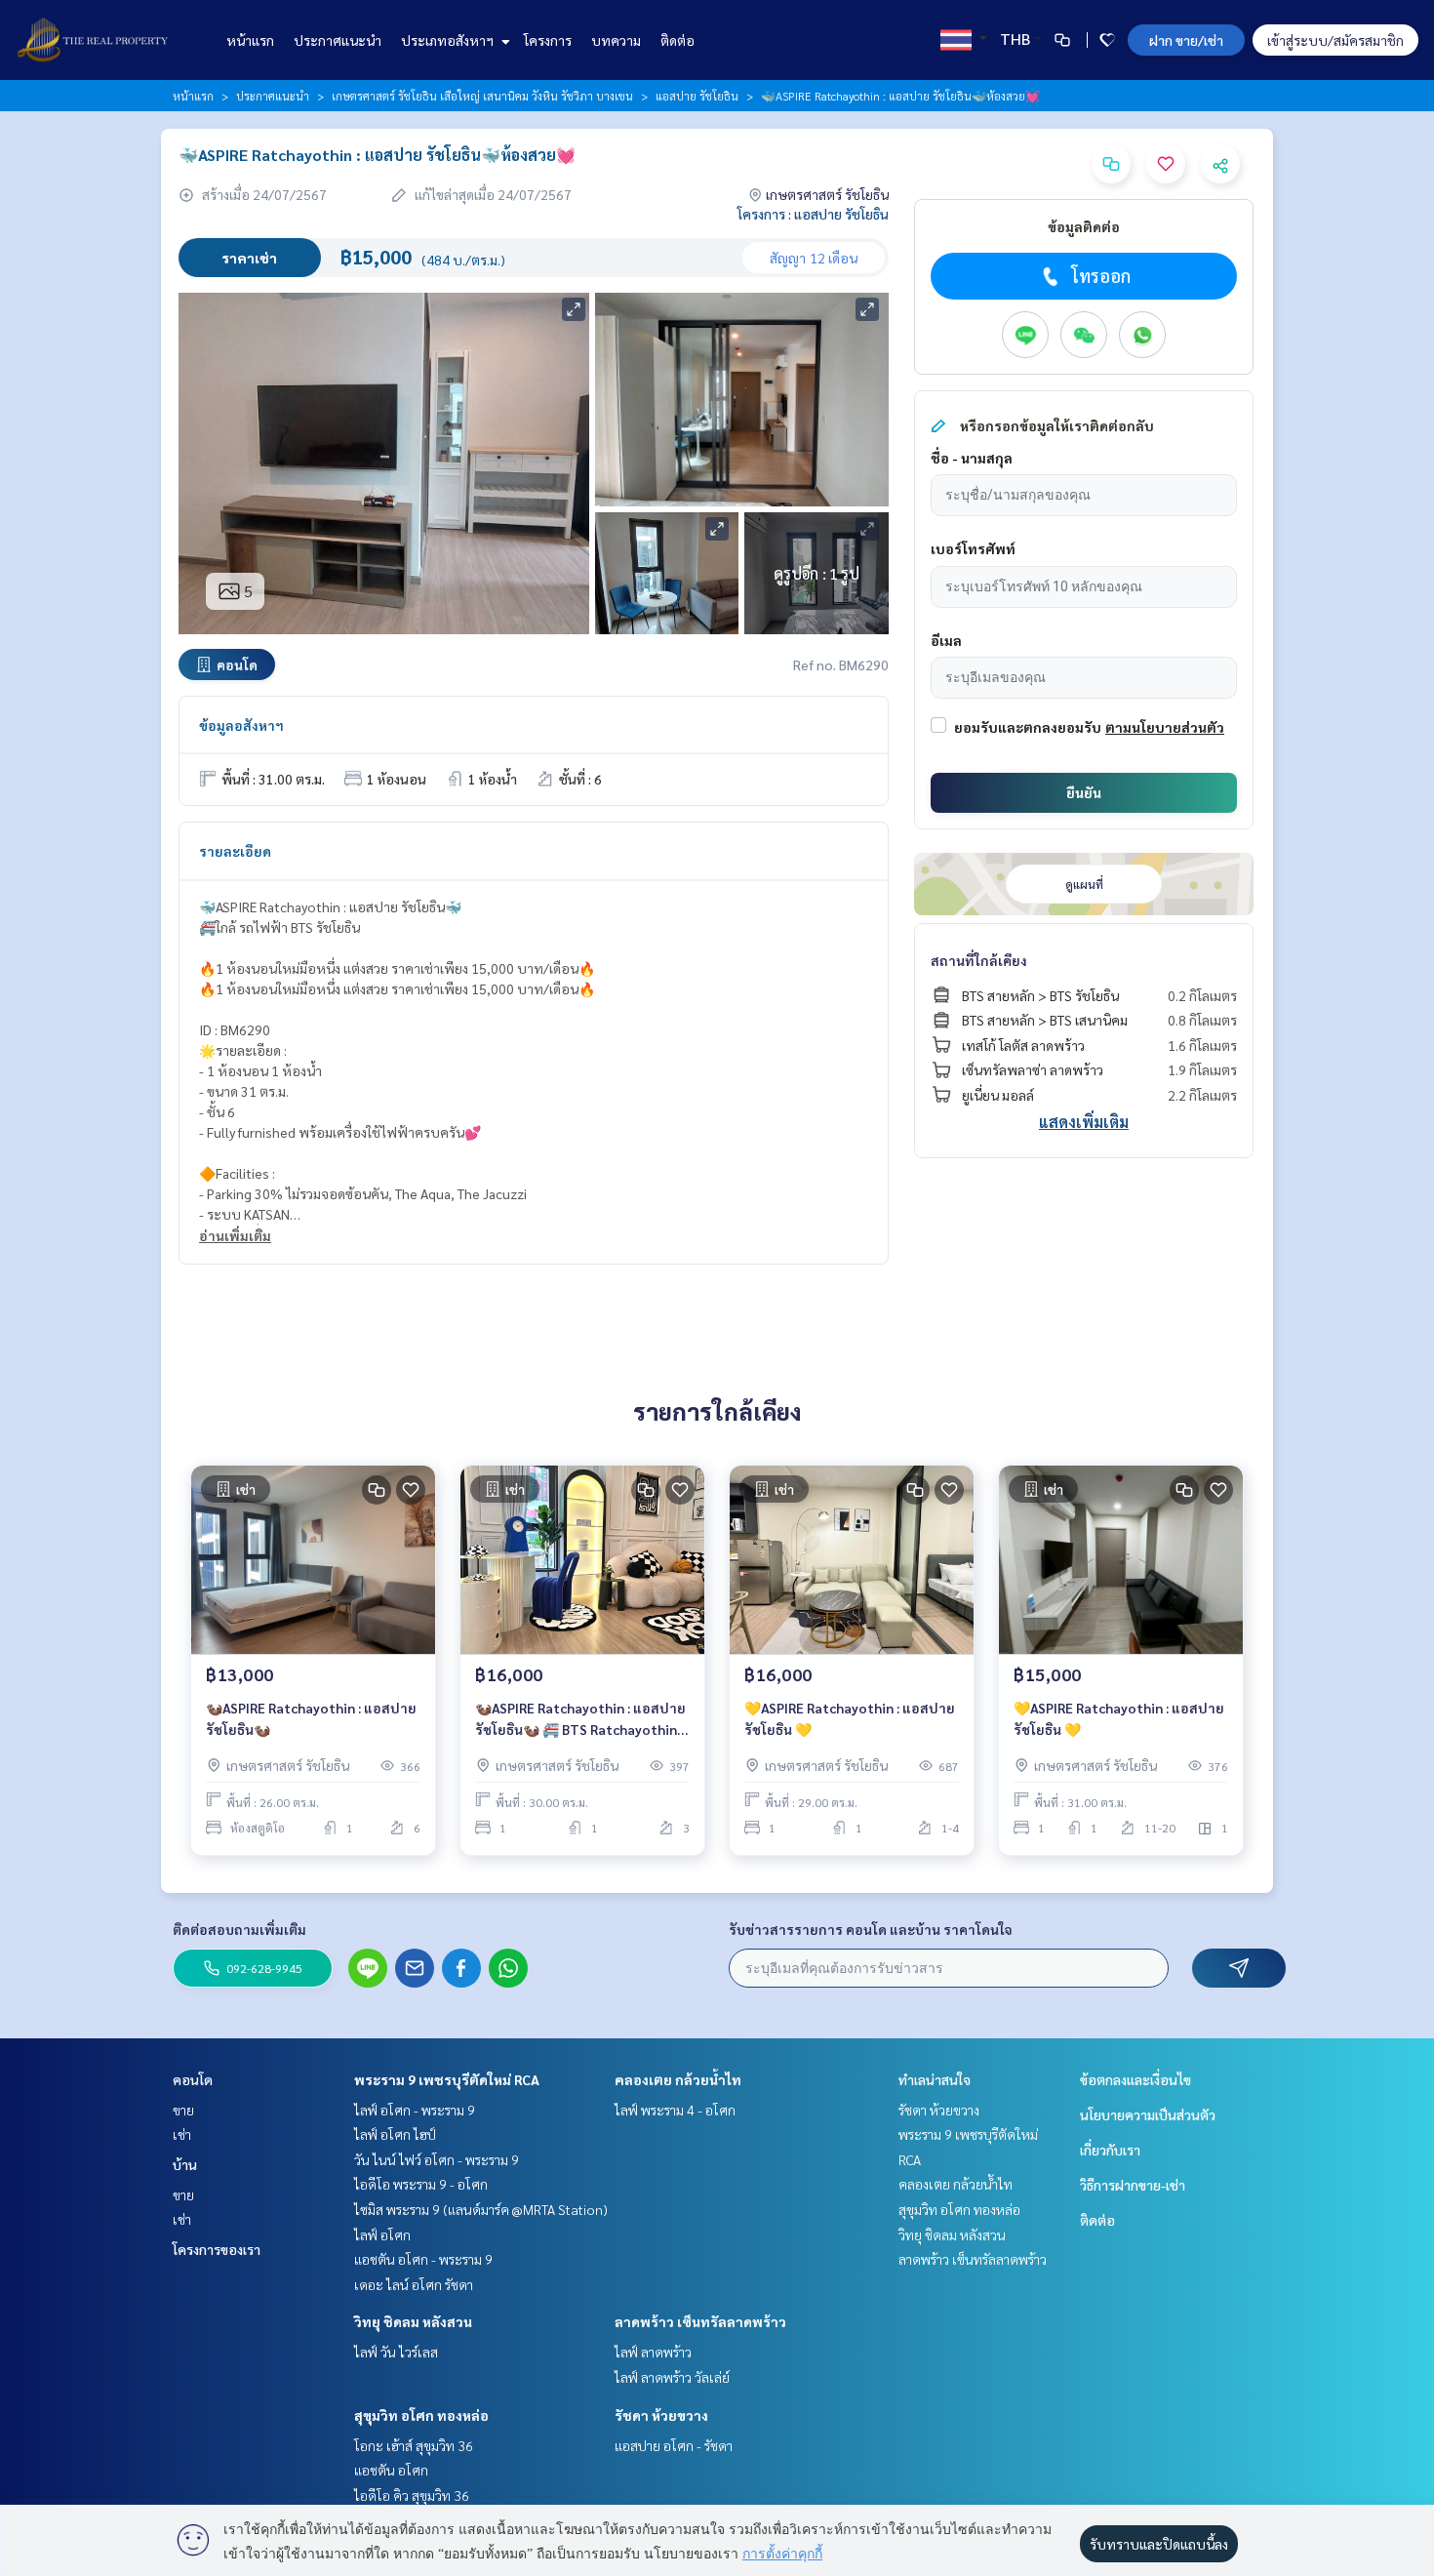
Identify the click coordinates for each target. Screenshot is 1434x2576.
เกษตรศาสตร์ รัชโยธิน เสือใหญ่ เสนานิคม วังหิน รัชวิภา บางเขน (482, 96)
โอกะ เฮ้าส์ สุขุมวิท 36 (414, 2445)
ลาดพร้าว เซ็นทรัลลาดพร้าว (700, 2321)
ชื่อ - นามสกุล (972, 458)
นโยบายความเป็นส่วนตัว (1148, 2114)
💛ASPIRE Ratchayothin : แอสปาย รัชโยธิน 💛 (850, 1719)
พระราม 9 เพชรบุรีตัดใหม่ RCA (447, 2079)
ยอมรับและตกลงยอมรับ (1028, 727)
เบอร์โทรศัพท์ (973, 548)
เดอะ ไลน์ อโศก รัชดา (414, 2284)
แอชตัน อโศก (391, 2470)
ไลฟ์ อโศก (382, 2234)
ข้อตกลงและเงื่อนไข (1135, 2079)
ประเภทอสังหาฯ (449, 40)
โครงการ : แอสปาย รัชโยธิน (813, 214)
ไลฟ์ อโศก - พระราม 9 (415, 2110)
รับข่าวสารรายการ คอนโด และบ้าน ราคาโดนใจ (871, 1929)
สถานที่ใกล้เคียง (979, 960)
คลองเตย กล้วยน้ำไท (678, 2079)
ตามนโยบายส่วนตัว (1165, 727)
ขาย (183, 2110)
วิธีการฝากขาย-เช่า (1133, 2185)
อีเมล (946, 640)
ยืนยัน (1084, 792)
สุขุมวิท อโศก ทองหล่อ (421, 2415)
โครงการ (548, 40)
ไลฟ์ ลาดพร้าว (653, 2352)
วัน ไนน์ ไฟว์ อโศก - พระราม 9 (437, 2159)
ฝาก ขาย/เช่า (1186, 40)
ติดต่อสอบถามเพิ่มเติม (239, 1929)
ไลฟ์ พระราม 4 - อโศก (675, 2110)
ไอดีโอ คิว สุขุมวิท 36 (412, 2495)
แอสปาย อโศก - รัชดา (674, 2445)
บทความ (616, 40)
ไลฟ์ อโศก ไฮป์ (395, 2134)
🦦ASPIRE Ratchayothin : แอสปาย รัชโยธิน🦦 (311, 1719)
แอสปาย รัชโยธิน (697, 96)
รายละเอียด (235, 851)
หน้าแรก (250, 40)
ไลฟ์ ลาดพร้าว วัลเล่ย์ (672, 2377)
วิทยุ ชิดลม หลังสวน (413, 2321)
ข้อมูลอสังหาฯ (241, 725)
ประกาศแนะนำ (338, 40)
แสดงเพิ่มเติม (1084, 1122)
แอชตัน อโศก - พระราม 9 (423, 2259)
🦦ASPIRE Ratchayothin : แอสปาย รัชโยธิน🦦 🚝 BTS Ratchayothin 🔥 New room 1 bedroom (580, 1720)
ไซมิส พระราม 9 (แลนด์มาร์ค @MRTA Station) (481, 2209)
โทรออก (1101, 276)
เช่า (182, 2134)
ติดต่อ (677, 40)
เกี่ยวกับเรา (1110, 2150)
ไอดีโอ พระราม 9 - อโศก (421, 2184)
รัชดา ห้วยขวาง (661, 2415)
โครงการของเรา (217, 2249)
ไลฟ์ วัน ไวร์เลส (396, 2352)
